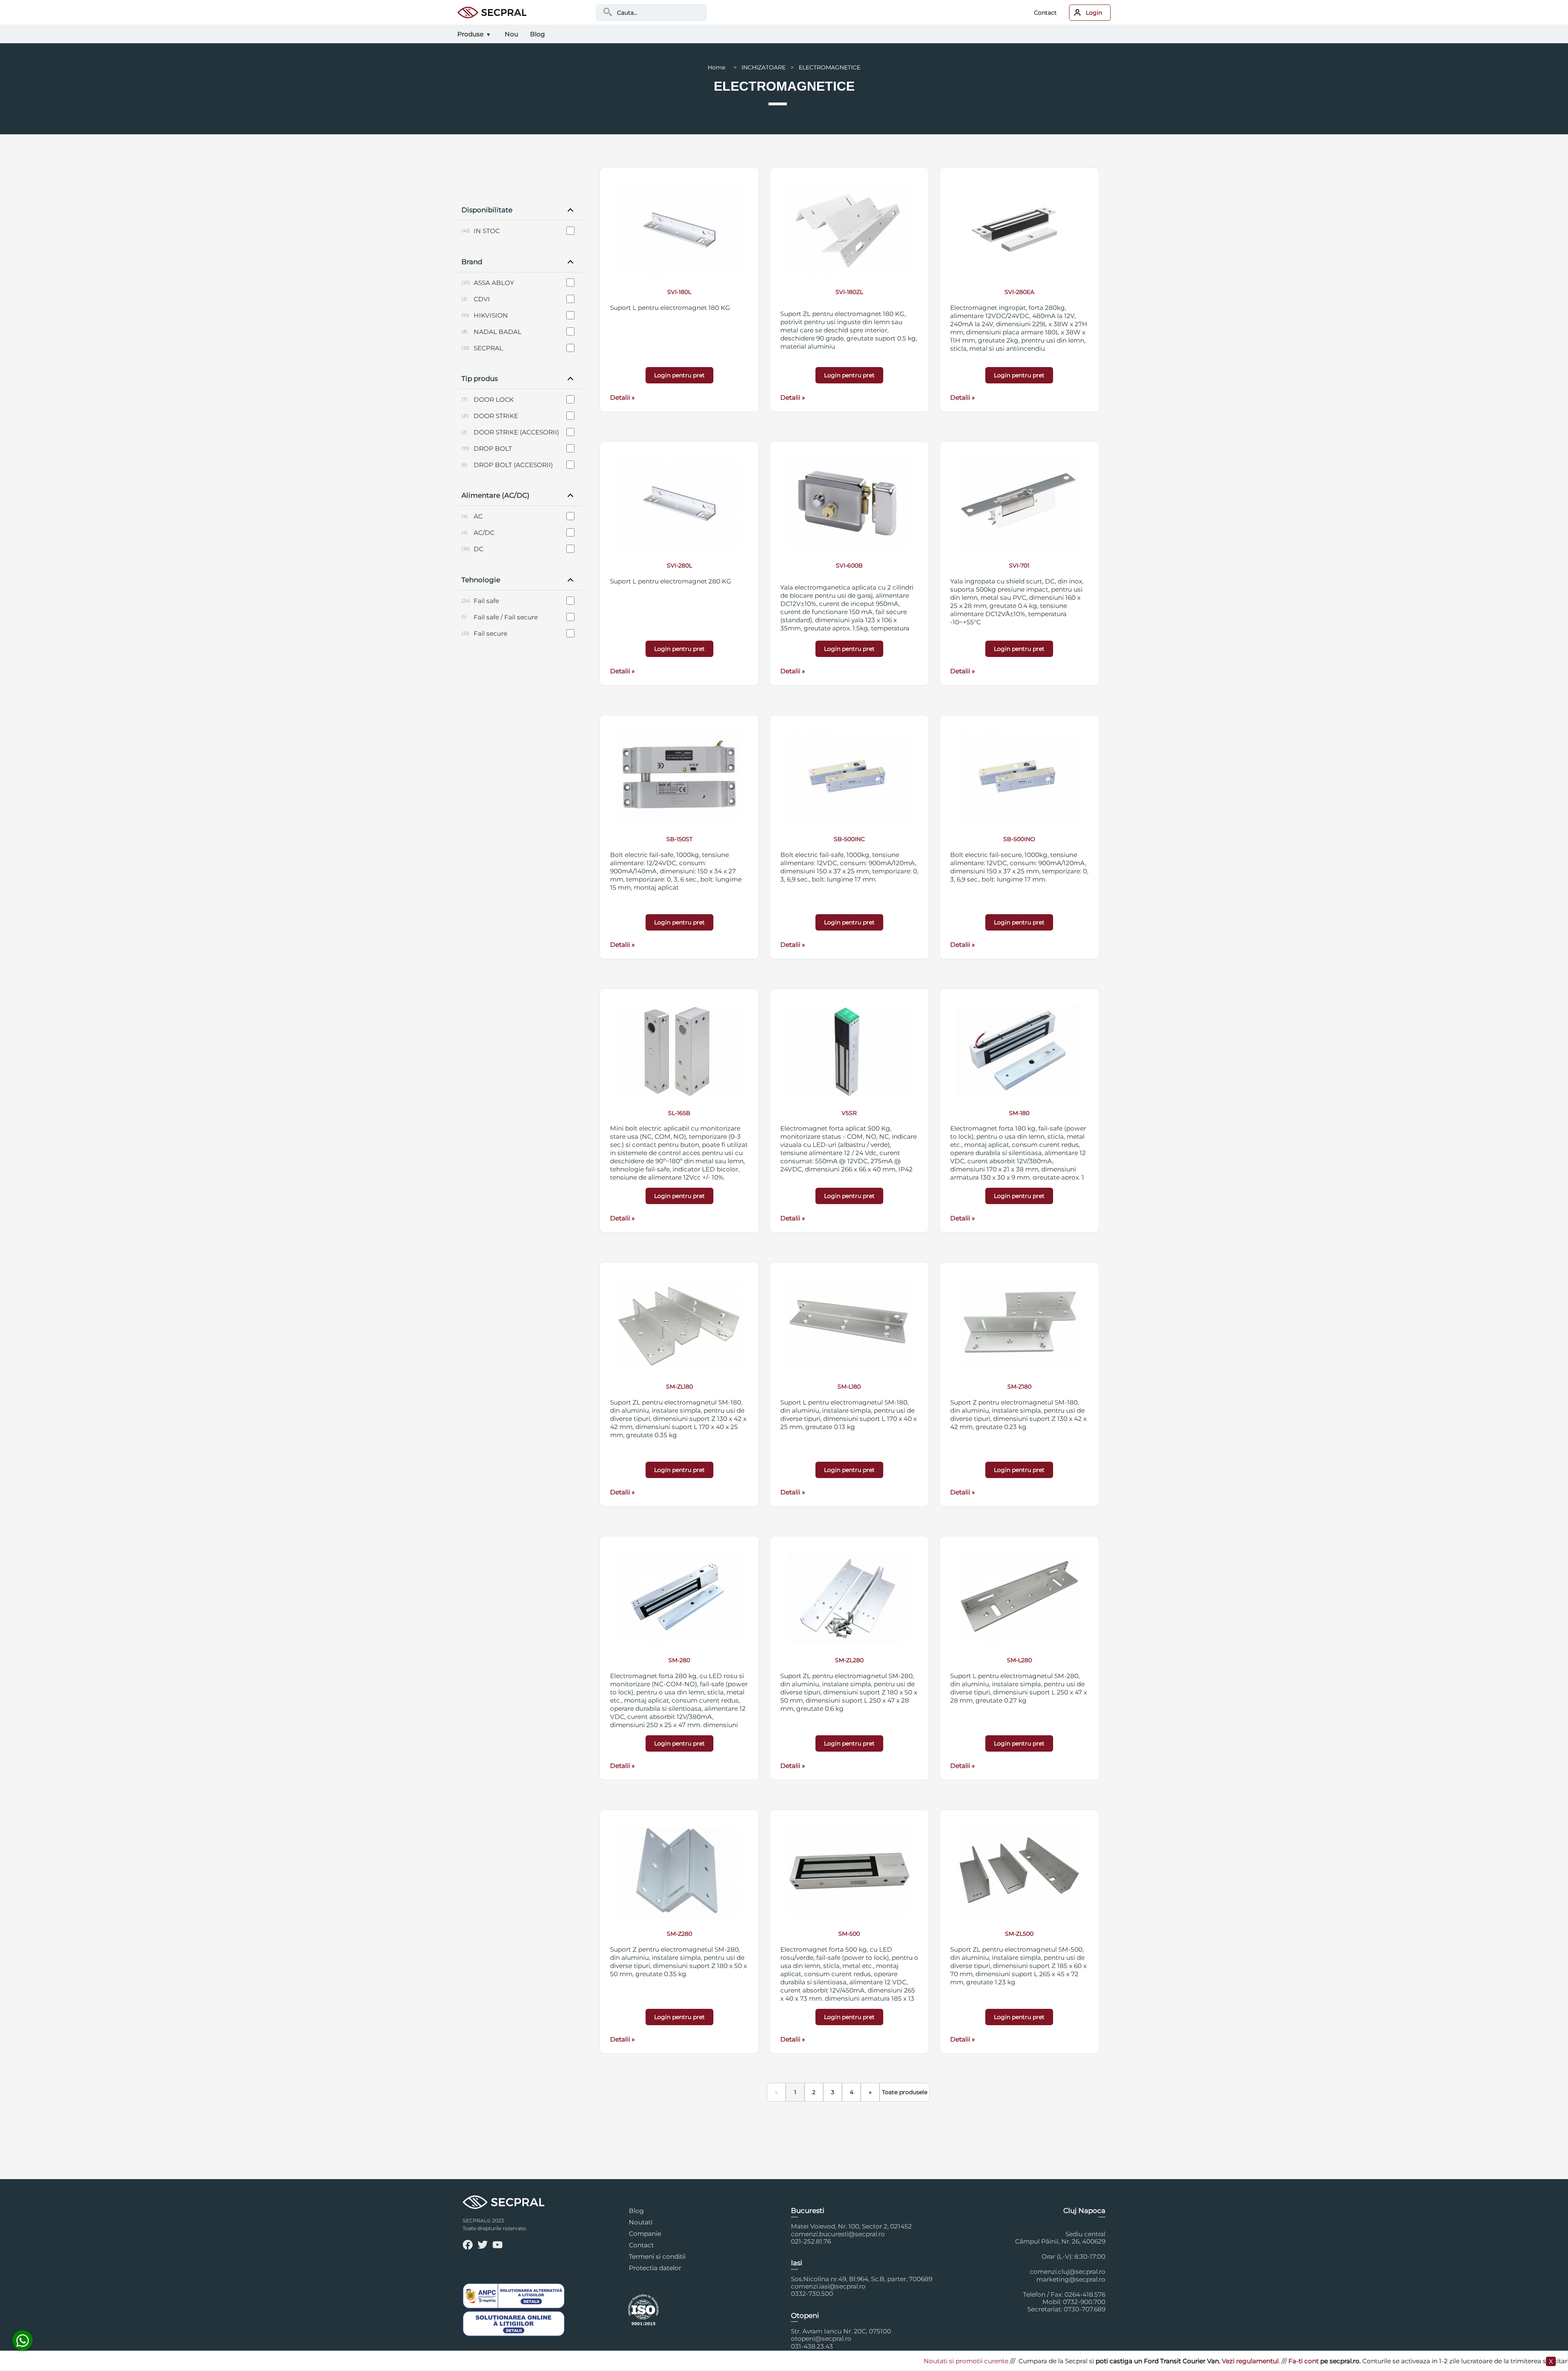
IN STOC (487, 231)
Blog (636, 2211)
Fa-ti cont (1154, 2361)
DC (479, 549)
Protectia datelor (655, 2268)
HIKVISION (491, 315)
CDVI (482, 299)
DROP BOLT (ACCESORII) (513, 465)
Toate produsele (905, 2092)
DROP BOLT (493, 449)
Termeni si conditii (657, 2256)
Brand (472, 262)
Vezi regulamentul (1101, 2361)
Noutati (641, 2222)
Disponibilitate (487, 210)
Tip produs (480, 378)
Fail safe (486, 601)
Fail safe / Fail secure (506, 617)
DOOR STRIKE (496, 416)
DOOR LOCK (494, 400)
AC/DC (484, 533)
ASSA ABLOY (494, 283)
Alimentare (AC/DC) (496, 495)
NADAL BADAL (498, 332)
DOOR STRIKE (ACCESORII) (516, 432)
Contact (1045, 13)
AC (478, 516)
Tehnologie (481, 580)
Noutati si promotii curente (817, 2361)
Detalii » (622, 397)
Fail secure (490, 633)
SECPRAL (488, 348)
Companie (645, 2234)
